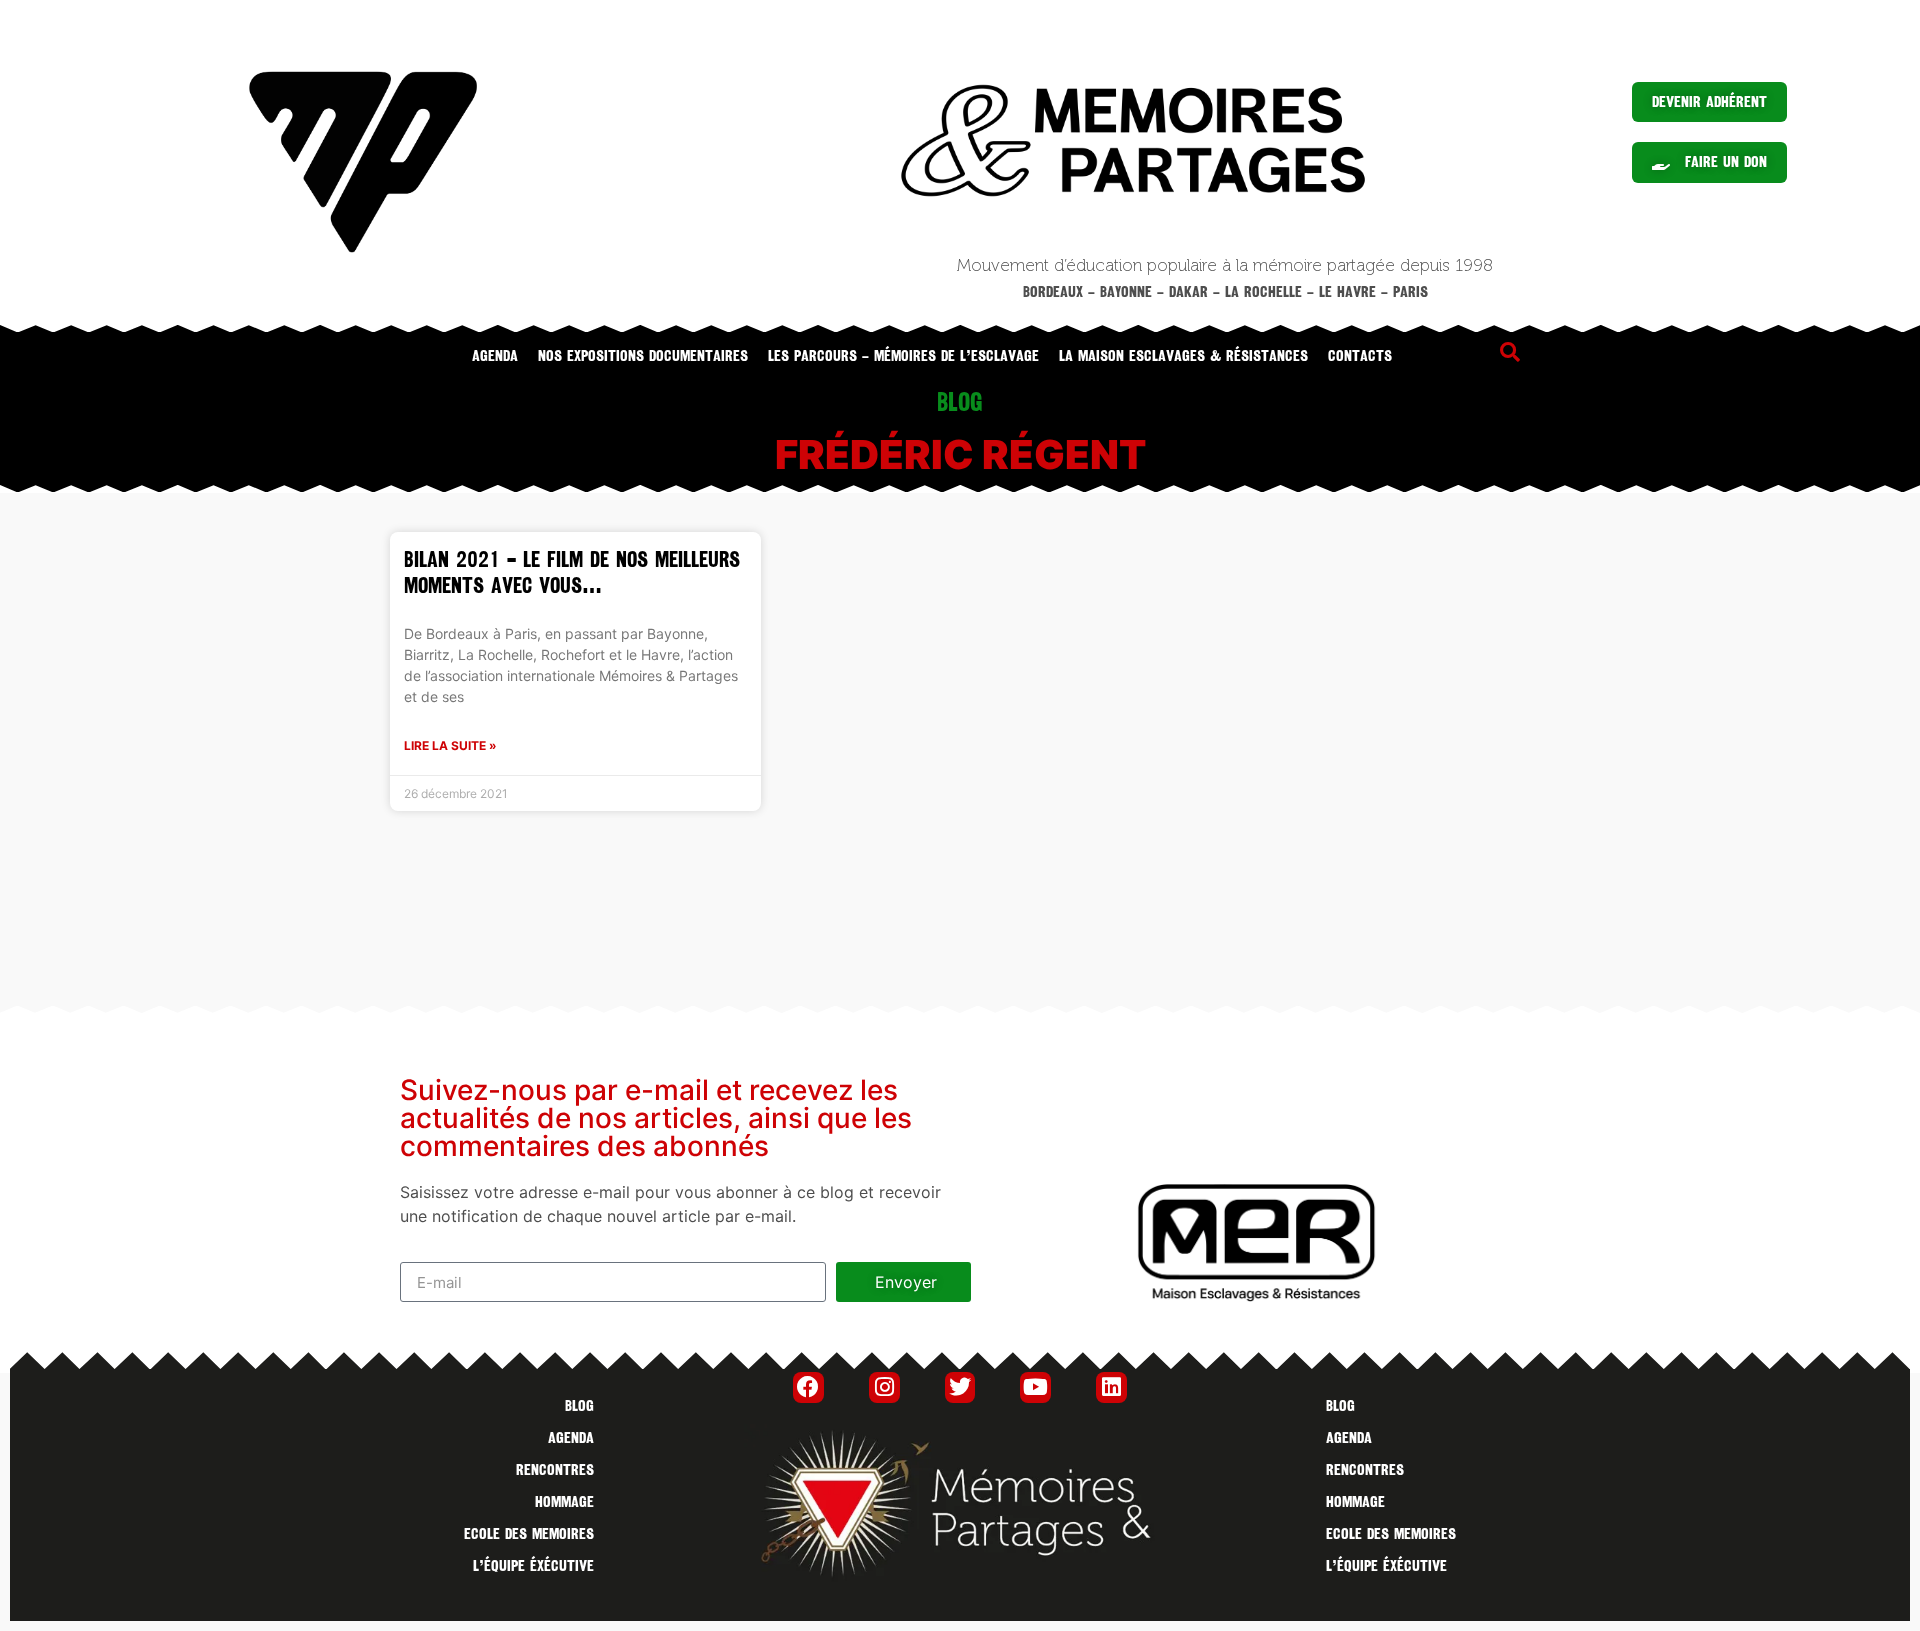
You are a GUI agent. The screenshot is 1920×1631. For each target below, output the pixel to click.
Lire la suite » (450, 745)
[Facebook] (808, 1387)
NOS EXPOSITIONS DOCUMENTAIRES (643, 356)
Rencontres (555, 1470)
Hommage (564, 1502)
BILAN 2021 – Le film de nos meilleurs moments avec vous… (572, 572)
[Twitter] (960, 1387)
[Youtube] (1035, 1387)
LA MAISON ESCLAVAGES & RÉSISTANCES (1183, 356)
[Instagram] (884, 1387)
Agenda (495, 356)
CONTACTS (1360, 356)
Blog (579, 1406)
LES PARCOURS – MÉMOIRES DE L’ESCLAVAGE (903, 356)
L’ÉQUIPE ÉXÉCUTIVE (533, 1566)
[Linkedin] (1111, 1387)
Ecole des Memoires (529, 1534)
